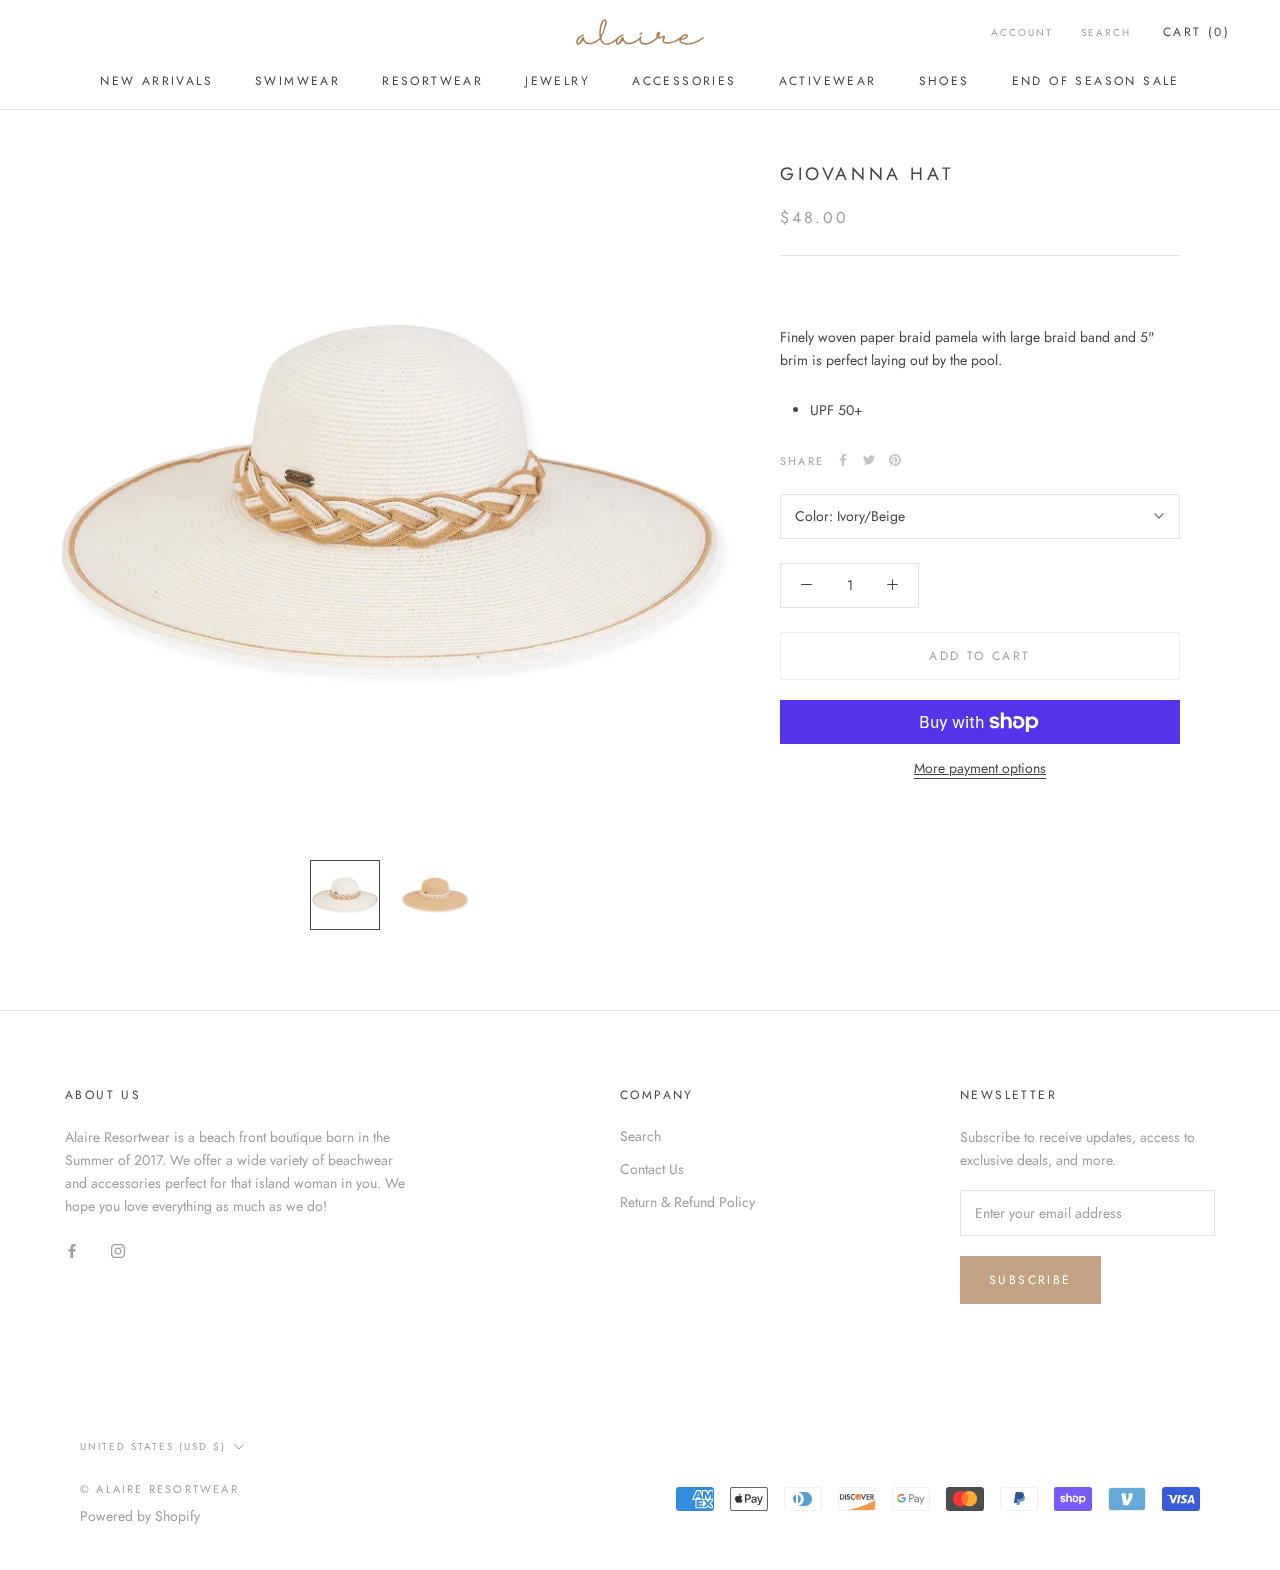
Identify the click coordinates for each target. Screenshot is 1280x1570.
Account (1022, 32)
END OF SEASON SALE (1096, 81)
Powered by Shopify (140, 1516)
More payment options (980, 768)
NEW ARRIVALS (156, 81)
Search (1106, 32)
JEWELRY (557, 81)
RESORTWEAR (432, 81)
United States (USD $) (153, 1446)
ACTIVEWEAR (828, 81)
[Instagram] (118, 1249)
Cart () (1196, 32)
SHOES (944, 81)
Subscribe (1030, 1280)
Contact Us (652, 1169)
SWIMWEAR (297, 81)
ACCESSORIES (684, 81)
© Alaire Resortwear (159, 1489)
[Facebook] (843, 460)
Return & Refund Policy (687, 1202)
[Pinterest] (895, 460)
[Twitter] (869, 460)
